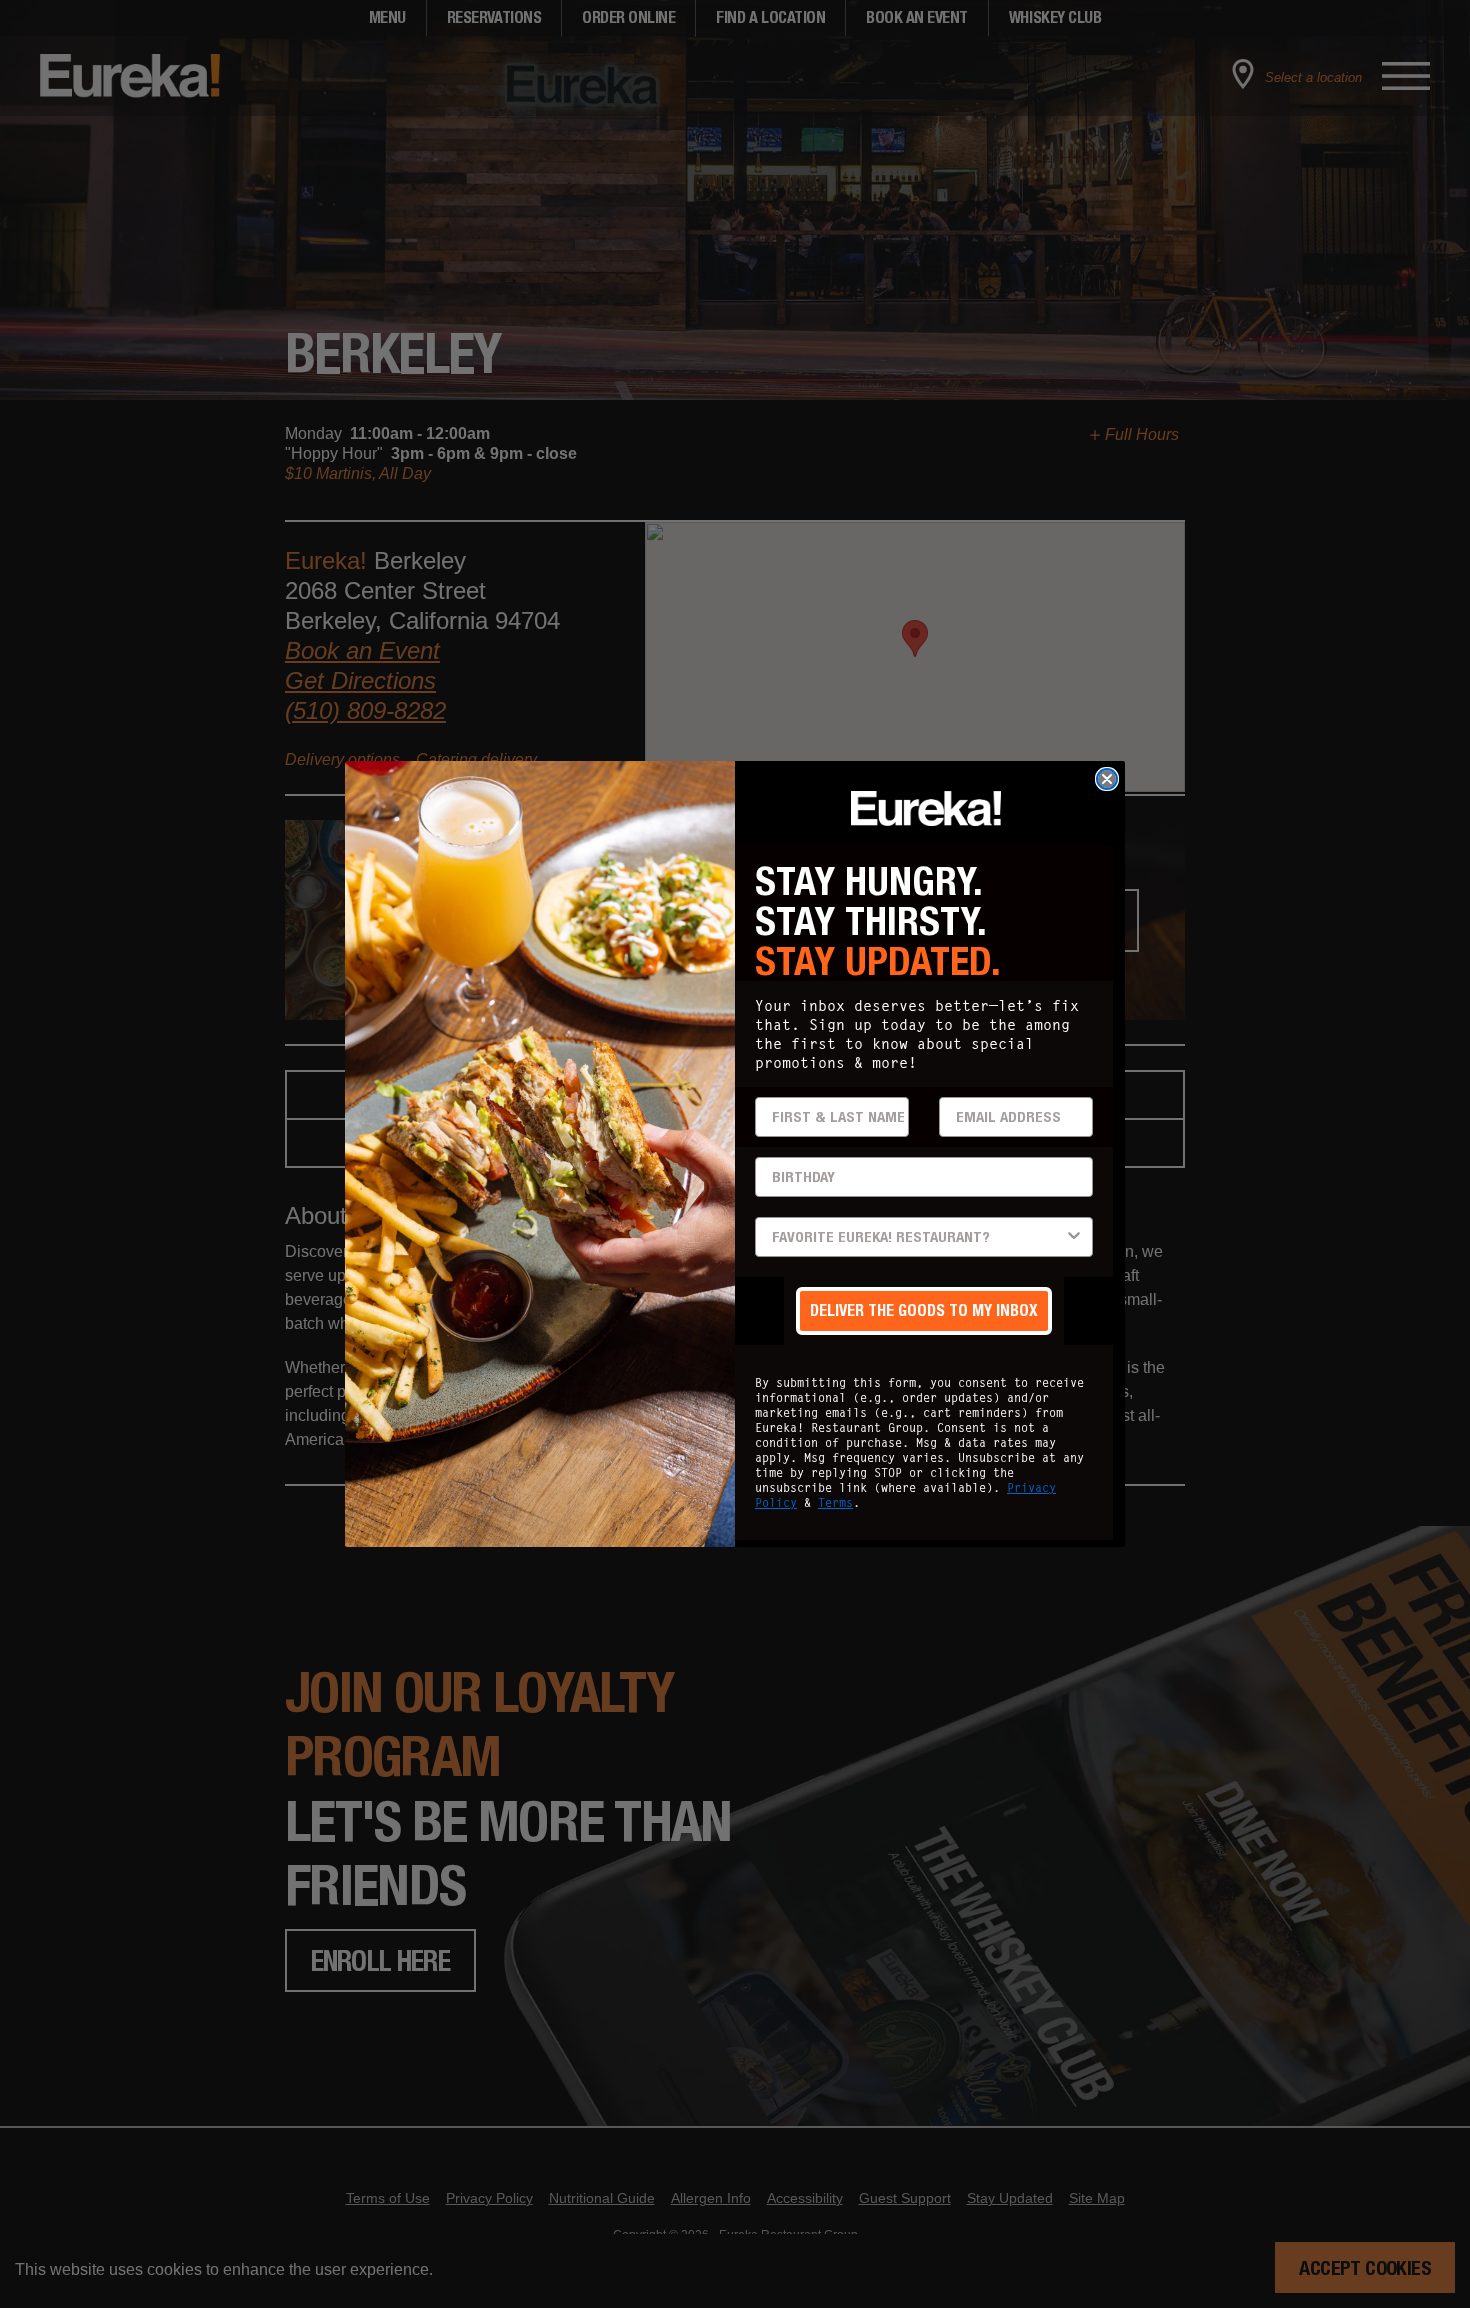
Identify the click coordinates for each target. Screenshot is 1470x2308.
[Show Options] (1074, 1237)
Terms (835, 1502)
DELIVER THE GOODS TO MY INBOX (924, 1310)
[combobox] (918, 1237)
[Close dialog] (1107, 779)
